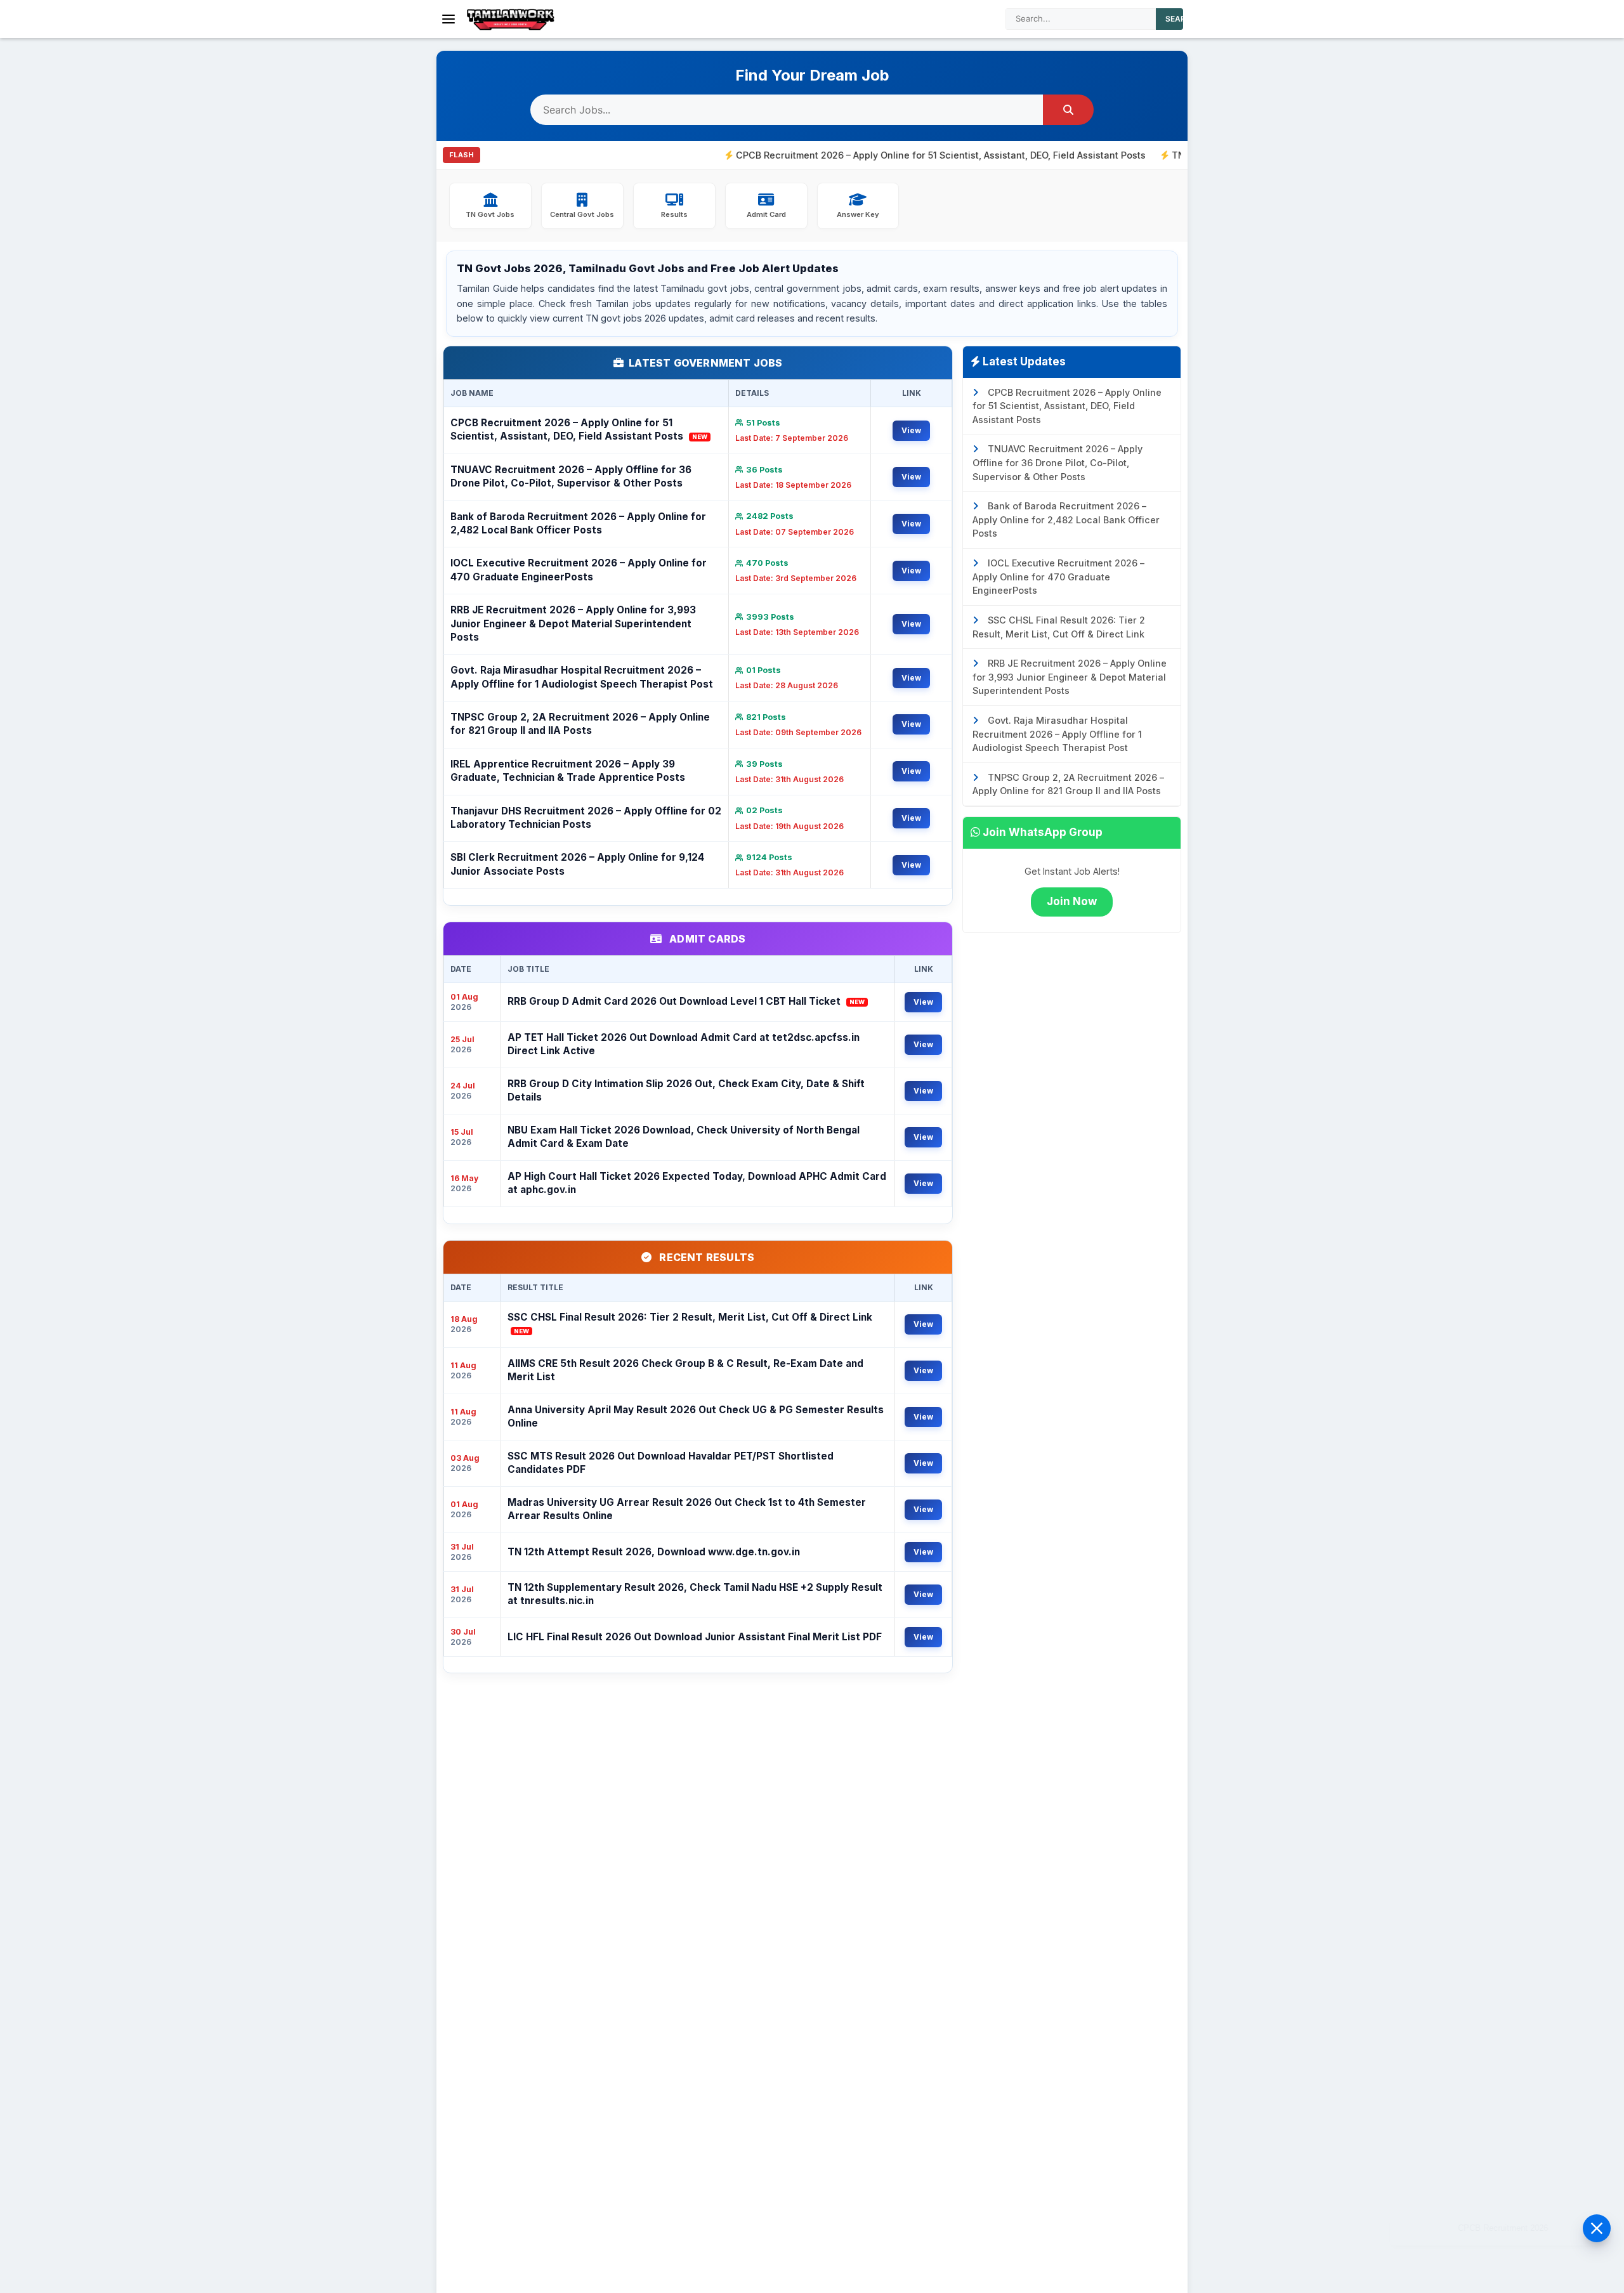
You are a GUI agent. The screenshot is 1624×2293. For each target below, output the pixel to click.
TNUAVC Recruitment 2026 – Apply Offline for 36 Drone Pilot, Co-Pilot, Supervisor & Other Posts (571, 476)
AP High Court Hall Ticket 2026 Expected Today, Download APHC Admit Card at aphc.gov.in (697, 1183)
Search (1181, 19)
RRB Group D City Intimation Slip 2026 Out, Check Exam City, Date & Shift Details (686, 1090)
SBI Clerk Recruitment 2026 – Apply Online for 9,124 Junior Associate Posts (577, 864)
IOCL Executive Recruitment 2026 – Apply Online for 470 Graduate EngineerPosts (579, 570)
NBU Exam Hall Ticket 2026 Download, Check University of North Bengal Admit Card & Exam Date (684, 1137)
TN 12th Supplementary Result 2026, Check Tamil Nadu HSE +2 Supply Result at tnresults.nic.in (695, 1594)
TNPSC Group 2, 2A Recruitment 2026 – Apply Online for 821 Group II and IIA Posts (580, 724)
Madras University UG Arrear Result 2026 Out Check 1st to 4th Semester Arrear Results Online (687, 1509)
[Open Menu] (449, 19)
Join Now (1072, 901)
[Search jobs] (1068, 110)
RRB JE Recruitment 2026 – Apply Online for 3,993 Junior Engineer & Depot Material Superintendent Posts (573, 624)
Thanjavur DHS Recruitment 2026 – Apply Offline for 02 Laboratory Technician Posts (586, 818)
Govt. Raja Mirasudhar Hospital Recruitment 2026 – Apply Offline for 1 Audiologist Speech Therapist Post (582, 677)
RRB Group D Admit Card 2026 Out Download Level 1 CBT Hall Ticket (686, 1001)
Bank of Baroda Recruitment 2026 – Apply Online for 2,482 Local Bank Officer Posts (578, 523)
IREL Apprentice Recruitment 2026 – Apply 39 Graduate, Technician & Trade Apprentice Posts (568, 771)
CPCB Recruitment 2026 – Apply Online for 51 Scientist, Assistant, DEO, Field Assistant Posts (857, 155)
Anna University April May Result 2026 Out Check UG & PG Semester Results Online (696, 1416)
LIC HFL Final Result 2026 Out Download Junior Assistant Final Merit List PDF (695, 1637)
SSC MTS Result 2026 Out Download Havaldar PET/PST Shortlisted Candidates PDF (671, 1463)
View (911, 430)
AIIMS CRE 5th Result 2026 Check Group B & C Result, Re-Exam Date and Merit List (685, 1370)
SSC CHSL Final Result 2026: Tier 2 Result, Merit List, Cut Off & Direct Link (690, 1323)
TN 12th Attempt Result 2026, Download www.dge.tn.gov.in (654, 1552)
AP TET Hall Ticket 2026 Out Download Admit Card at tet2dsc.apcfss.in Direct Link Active (684, 1044)
